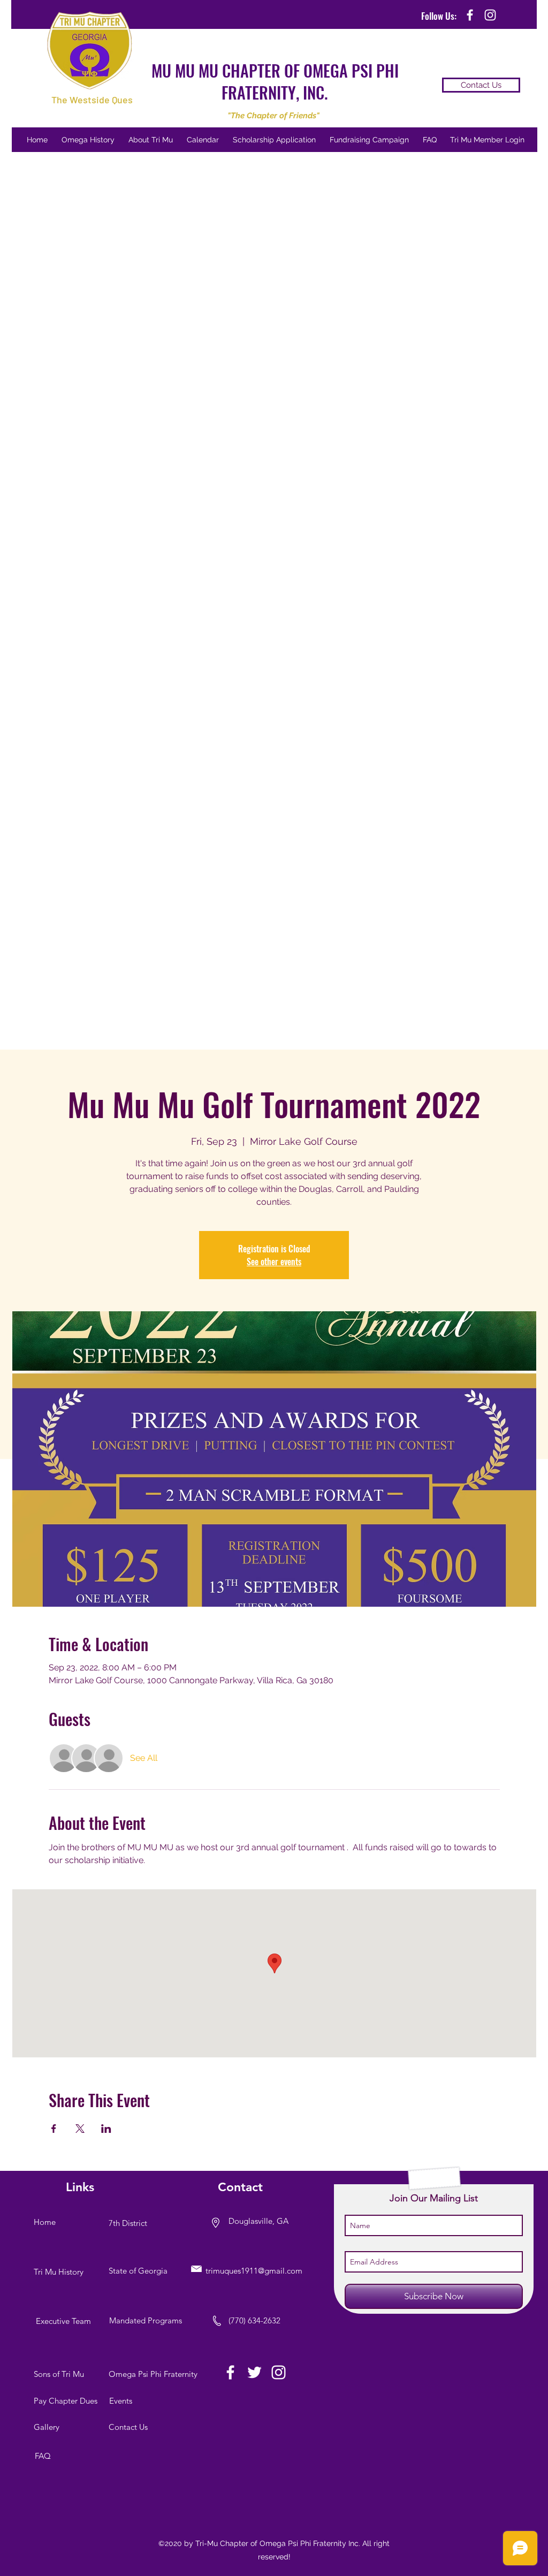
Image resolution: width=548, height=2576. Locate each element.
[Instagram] (279, 2372)
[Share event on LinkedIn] (106, 2129)
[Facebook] (230, 2372)
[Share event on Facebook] (54, 2129)
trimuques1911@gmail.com (254, 2271)
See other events (274, 1262)
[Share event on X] (80, 2129)
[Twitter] (254, 2372)
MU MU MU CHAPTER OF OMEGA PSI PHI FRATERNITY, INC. (275, 81)
